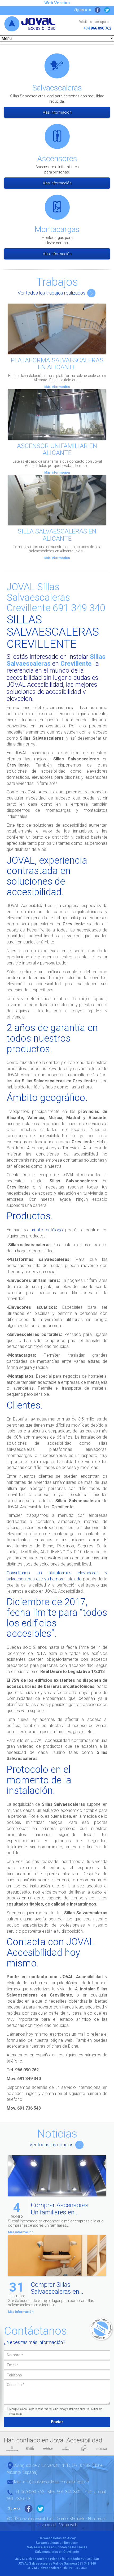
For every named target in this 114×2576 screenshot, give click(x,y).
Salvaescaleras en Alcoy (57, 2538)
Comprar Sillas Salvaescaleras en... (57, 2288)
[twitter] (107, 10)
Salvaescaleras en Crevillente (57, 2552)
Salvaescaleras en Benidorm (57, 2543)
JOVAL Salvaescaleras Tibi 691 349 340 (57, 2568)
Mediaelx (77, 2519)
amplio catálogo (47, 1230)
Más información (57, 112)
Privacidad (46, 2525)
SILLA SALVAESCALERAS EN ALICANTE (57, 535)
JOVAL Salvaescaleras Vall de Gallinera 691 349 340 (57, 2563)
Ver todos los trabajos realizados (52, 293)
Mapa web (68, 2525)
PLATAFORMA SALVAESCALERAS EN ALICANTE (57, 364)
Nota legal (97, 2519)
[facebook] (98, 10)
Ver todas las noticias (52, 2145)
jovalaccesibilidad (30, 29)
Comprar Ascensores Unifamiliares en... (60, 2209)
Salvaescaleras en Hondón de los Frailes (57, 2547)
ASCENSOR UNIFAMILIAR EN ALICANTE (57, 449)
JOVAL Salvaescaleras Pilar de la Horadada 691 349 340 (57, 2559)
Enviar (57, 2422)
